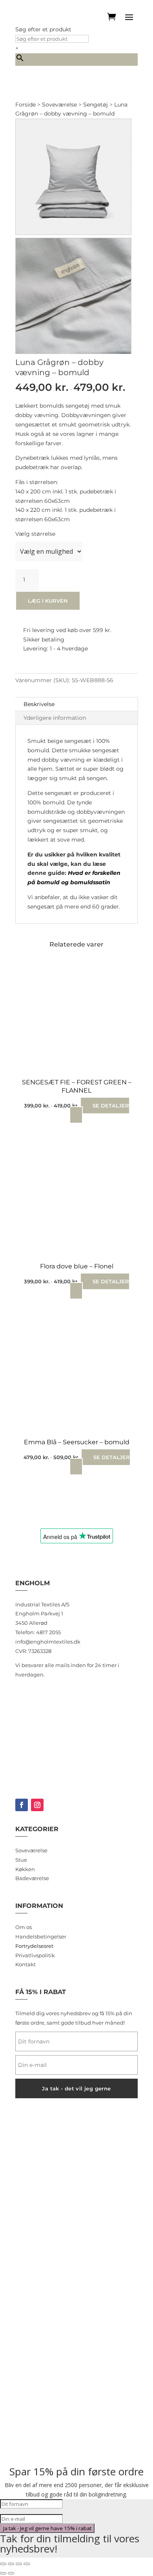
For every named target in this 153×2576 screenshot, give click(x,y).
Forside (25, 105)
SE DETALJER (111, 1106)
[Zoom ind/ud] (3, 2564)
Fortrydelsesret (34, 1946)
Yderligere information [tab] (55, 718)
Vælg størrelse (35, 534)
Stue (21, 1860)
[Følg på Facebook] (22, 1805)
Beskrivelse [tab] (39, 704)
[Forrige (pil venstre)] (3, 2573)
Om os (24, 1927)
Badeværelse (32, 1878)
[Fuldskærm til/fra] (11, 2564)
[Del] (19, 2564)
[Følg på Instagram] (37, 1805)
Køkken (25, 1869)
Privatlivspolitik (35, 1955)
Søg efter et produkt (43, 29)
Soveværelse (59, 105)
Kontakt (25, 1964)
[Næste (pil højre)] (11, 2573)
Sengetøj (96, 105)
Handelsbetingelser (41, 1937)
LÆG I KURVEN (48, 601)
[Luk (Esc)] (27, 2564)
